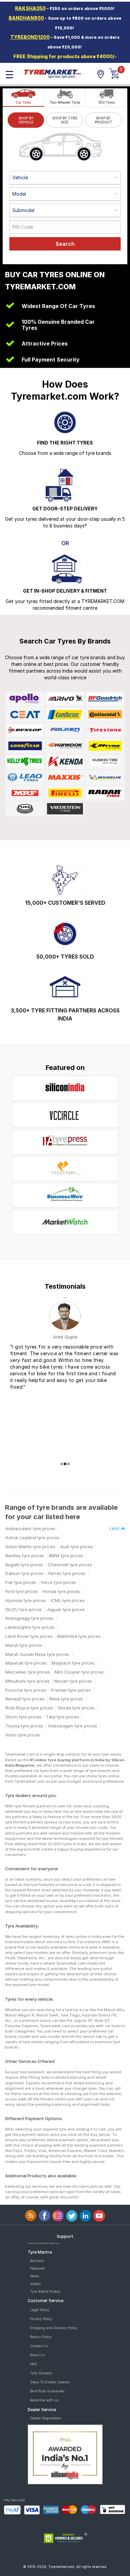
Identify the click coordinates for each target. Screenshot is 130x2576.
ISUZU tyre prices (24, 1609)
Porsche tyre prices (26, 1690)
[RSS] (31, 2216)
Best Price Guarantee (47, 2391)
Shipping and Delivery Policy (54, 2328)
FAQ (33, 2364)
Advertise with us (44, 2400)
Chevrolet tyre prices (70, 1565)
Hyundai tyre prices (26, 1600)
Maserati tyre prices (26, 1663)
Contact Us (39, 2346)
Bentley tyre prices (25, 1556)
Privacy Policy (41, 2319)
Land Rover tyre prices (29, 1636)
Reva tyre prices (66, 1699)
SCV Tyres (106, 102)
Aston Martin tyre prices (30, 1547)
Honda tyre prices (61, 1591)
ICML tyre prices (68, 1600)
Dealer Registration (46, 2418)
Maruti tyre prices (24, 1645)
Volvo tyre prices (23, 1735)
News (34, 2276)
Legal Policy (40, 2310)
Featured (37, 2268)
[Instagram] (58, 2216)
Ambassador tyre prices (30, 1528)
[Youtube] (99, 2216)
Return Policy (41, 2337)
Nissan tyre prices (73, 1681)
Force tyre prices (59, 1582)
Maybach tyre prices (73, 1663)
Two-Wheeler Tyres (65, 102)
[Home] (52, 73)
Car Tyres (23, 102)
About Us (37, 2355)
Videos (35, 2284)
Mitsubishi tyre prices (27, 1681)
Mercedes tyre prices (28, 1672)
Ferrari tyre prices (67, 1573)
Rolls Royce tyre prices (29, 1708)
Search (65, 244)
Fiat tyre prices (21, 1582)
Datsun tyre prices (24, 1573)
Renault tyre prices (25, 1699)
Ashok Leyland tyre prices (32, 1538)
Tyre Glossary (41, 2373)
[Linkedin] (85, 2216)
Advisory (37, 2261)
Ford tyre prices (22, 1591)
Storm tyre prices (23, 1717)
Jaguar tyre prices (66, 1609)
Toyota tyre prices (24, 1726)
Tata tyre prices (62, 1717)
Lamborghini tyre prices (30, 1627)
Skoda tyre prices (76, 1708)
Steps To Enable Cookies (50, 2382)
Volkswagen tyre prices (72, 1726)
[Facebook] (44, 2216)
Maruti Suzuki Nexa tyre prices (37, 1654)
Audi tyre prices (76, 1547)
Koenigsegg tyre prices (29, 1618)
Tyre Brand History (45, 2291)
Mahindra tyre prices (79, 1636)
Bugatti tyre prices (24, 1565)
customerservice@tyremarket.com (43, 2243)
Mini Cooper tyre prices (79, 1672)
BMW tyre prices (66, 1556)
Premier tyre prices (71, 1690)
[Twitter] (72, 2216)
